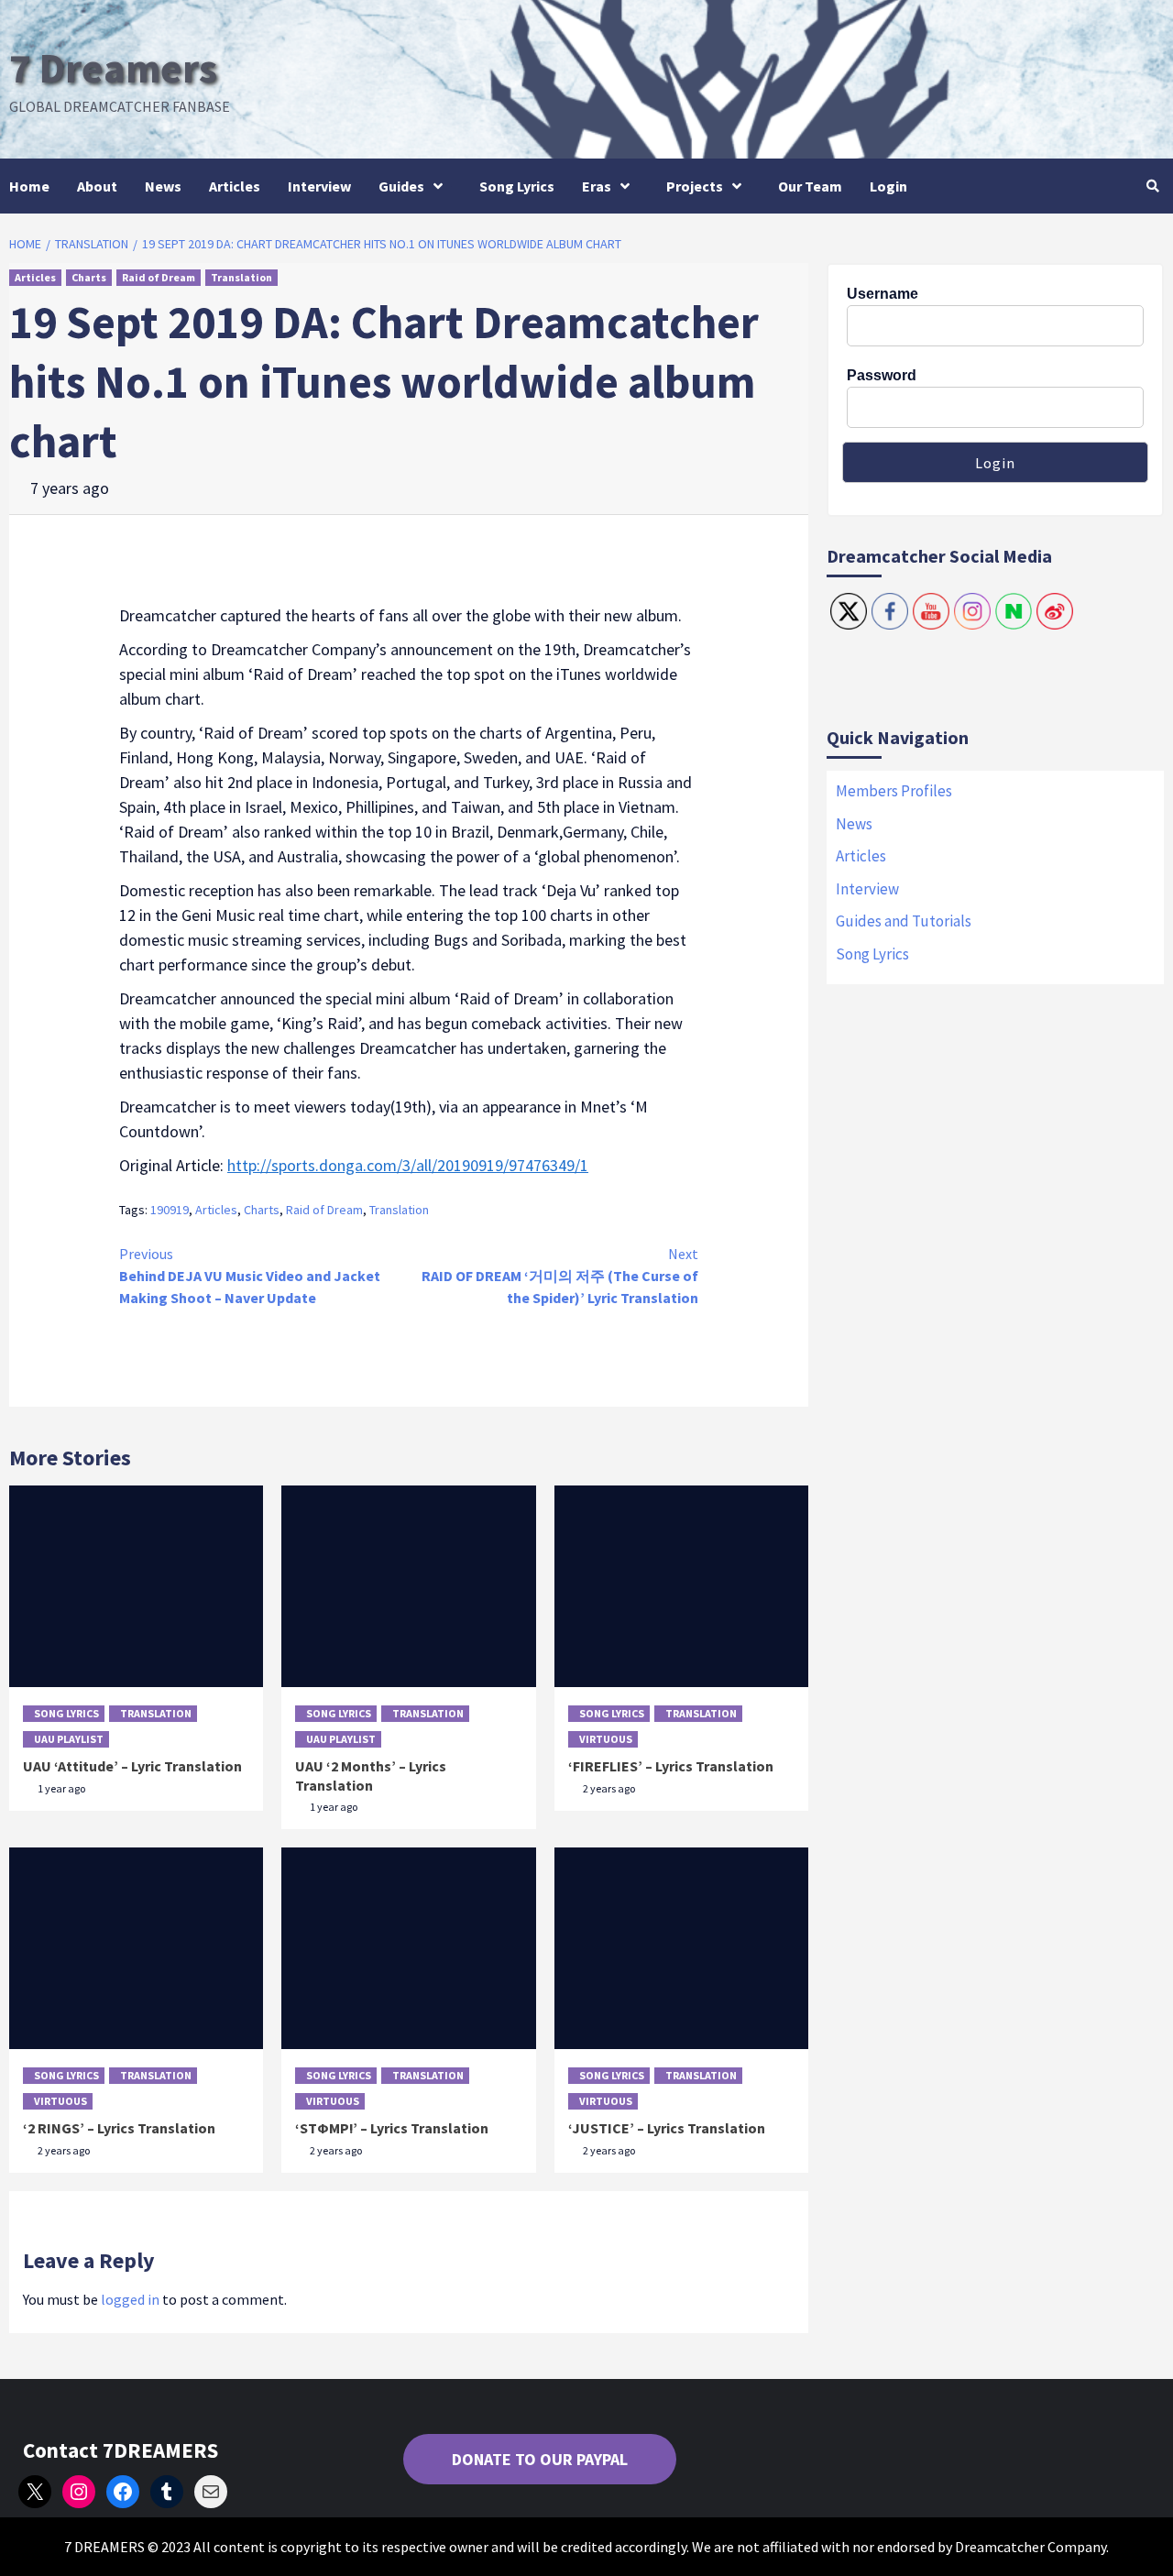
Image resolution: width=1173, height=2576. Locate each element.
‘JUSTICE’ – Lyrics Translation (667, 2128)
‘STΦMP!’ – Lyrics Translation (392, 2128)
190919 (170, 1210)
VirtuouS (606, 1739)
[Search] (1152, 186)
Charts (89, 277)
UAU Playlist (69, 1739)
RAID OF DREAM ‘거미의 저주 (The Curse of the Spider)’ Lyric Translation (560, 1276)
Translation (241, 277)
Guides (401, 186)
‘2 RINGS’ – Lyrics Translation (119, 2128)
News (163, 186)
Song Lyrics (517, 186)
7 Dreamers (113, 68)
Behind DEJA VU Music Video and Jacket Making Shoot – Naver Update (250, 1276)
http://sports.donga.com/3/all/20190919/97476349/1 (408, 1165)
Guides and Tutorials (904, 921)
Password (882, 375)
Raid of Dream (159, 277)
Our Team (810, 186)
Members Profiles (894, 791)
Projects (695, 186)
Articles (235, 186)
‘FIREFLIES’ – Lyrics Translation (671, 1766)
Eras (597, 186)
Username (882, 294)
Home (29, 186)
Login (888, 186)
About (97, 186)
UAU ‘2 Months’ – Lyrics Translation (371, 1776)
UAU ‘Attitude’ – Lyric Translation (132, 1766)
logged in (130, 2299)
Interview (319, 186)
